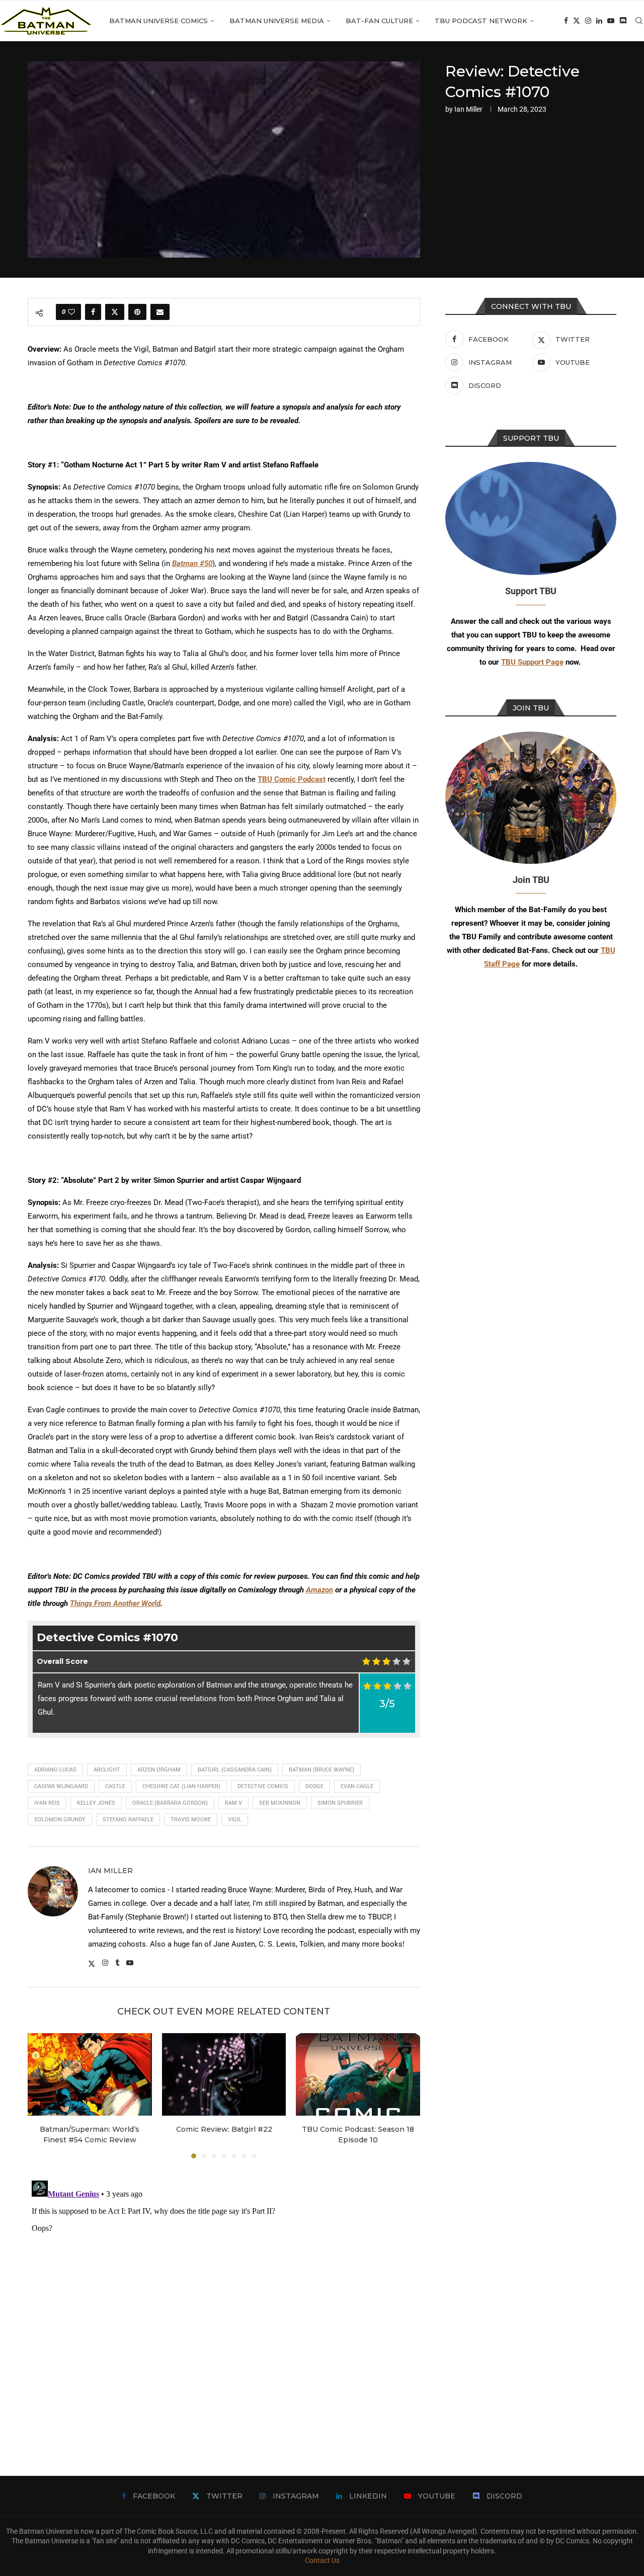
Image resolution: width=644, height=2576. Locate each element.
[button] (41, 2095)
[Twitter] (577, 21)
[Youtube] (611, 21)
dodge (314, 1786)
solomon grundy (60, 1820)
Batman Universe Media (277, 21)
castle (115, 1786)
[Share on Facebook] (93, 312)
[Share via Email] (160, 312)
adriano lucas (55, 1770)
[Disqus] (224, 2302)
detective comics (263, 1786)
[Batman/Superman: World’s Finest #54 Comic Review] (90, 2074)
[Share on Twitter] (115, 312)
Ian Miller (468, 109)
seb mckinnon (280, 1803)
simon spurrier (340, 1803)
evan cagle (357, 1786)
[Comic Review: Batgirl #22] (224, 2074)
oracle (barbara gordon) (170, 1803)
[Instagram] (588, 21)
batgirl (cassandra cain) (235, 1770)
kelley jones (96, 1803)
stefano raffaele (128, 1820)
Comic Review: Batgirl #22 (224, 2129)
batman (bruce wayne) (321, 1770)
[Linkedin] (599, 21)
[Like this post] (71, 312)
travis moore (191, 1820)
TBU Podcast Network (481, 21)
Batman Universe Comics (158, 21)
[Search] (639, 21)
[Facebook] (566, 21)
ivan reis (47, 1803)
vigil (235, 1820)
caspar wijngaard (61, 1786)
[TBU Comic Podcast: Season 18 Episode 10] (358, 2074)
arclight (107, 1770)
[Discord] (623, 21)
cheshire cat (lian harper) (181, 1786)
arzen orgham (159, 1770)
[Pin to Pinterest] (137, 312)
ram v (233, 1803)
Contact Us (322, 2560)
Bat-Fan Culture (379, 21)
